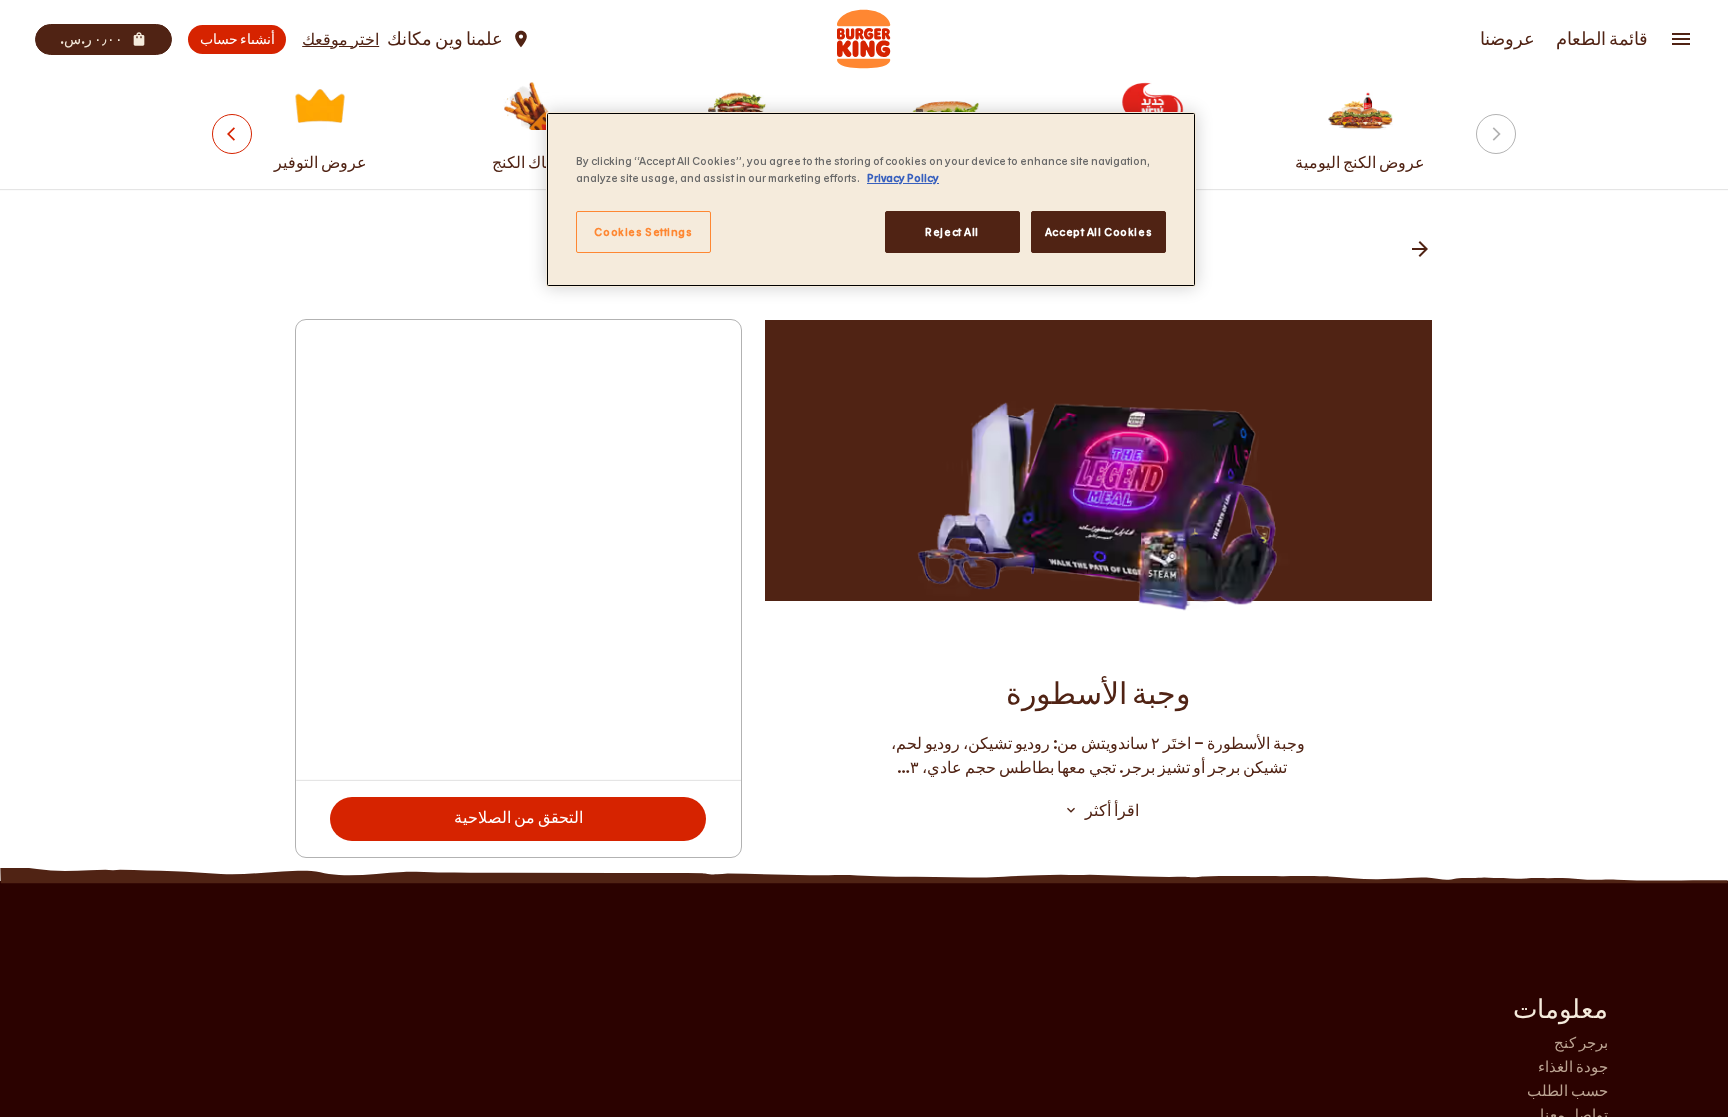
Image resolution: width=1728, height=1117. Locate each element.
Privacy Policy (903, 177)
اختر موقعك (340, 38)
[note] (1098, 755)
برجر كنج (1581, 1042)
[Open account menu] (1681, 39)
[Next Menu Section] (232, 134)
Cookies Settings (643, 231)
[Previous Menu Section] (1496, 134)
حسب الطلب (1567, 1090)
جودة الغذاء (1573, 1066)
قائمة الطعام (1602, 39)
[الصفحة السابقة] (1420, 250)
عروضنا (1507, 39)
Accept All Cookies (1098, 231)
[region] (871, 199)
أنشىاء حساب (237, 39)
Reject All (952, 231)
